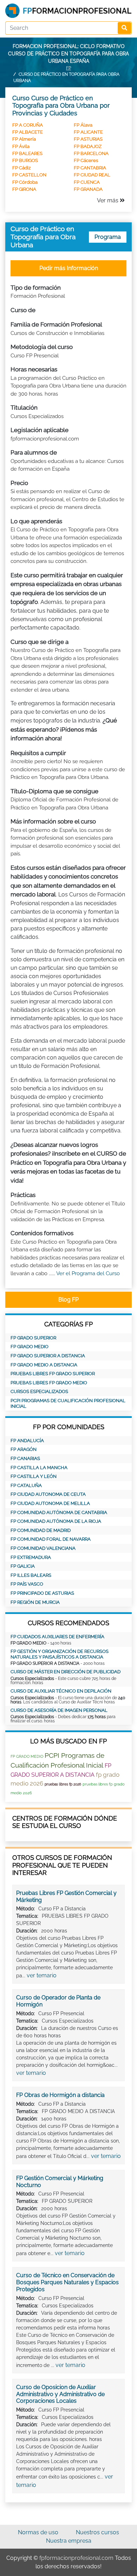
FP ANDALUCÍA (27, 1441)
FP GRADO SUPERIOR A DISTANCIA (48, 1356)
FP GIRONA (24, 189)
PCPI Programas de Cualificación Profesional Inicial (68, 1403)
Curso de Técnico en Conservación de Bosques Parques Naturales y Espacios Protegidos (67, 2282)
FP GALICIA (23, 1566)
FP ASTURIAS (88, 139)
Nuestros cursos (97, 2532)
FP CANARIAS (25, 1458)
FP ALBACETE (28, 132)
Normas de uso (38, 2532)
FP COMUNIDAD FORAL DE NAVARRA (51, 1539)
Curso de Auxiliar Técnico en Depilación (61, 1691)
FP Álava (83, 125)
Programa (108, 237)
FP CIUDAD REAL (92, 175)
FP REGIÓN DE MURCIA (35, 1602)
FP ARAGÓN (24, 1449)
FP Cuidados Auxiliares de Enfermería (57, 1637)
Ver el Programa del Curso (88, 1273)
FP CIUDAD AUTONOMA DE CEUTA (48, 1494)
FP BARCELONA (91, 153)
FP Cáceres (86, 160)
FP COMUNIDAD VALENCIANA (43, 1548)
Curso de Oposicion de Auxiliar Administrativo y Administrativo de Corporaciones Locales (60, 2394)
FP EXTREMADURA (31, 1557)
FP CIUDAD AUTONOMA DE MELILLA (50, 1503)
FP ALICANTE (88, 132)
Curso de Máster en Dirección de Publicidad (66, 1672)
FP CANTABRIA (90, 168)
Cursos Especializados (39, 1391)
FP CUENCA (87, 182)
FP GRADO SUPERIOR (33, 1338)
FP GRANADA (88, 189)
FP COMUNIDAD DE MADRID (41, 1530)
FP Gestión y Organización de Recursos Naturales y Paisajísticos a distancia (60, 1654)
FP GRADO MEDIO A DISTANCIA (44, 1365)
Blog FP (68, 1300)
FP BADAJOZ (88, 146)
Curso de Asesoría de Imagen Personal (59, 1710)
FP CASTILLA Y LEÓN (34, 1476)
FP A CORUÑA (28, 125)
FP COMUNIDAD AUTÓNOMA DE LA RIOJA (56, 1521)
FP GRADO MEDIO (30, 1347)
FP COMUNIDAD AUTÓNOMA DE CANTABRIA (59, 1512)
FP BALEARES (27, 153)
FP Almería (24, 139)
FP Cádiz (21, 168)
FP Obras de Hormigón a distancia (60, 2095)
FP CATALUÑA (26, 1485)
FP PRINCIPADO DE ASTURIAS (42, 1593)
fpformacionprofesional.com (76, 2558)
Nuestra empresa (69, 2541)
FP (68, 68)
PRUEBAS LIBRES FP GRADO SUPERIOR (53, 1374)
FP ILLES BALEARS (31, 1575)
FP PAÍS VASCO (27, 1584)
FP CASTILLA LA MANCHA (39, 1468)
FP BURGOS (25, 160)
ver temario (42, 1975)
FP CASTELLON (29, 175)
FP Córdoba (25, 182)
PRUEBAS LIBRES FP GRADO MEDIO (49, 1383)
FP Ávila (21, 146)
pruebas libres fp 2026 (63, 1784)
